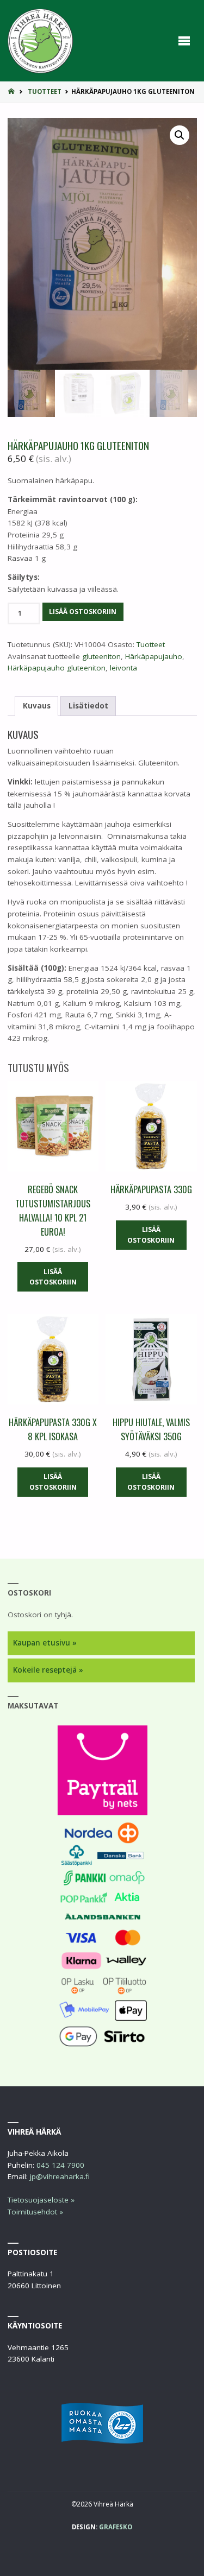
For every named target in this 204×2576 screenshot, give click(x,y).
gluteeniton (101, 656)
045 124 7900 (60, 2165)
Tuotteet (45, 91)
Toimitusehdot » (35, 2212)
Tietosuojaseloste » (41, 2200)
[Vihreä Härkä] (40, 41)
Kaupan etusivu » (45, 1643)
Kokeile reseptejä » (48, 1670)
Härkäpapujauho (154, 656)
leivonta (123, 668)
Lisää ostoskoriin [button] (53, 1277)
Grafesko (116, 2527)
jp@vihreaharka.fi (60, 2176)
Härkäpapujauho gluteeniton (57, 668)
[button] (180, 135)
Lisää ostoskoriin (83, 612)
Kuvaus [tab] (37, 706)
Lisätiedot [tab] (88, 706)
